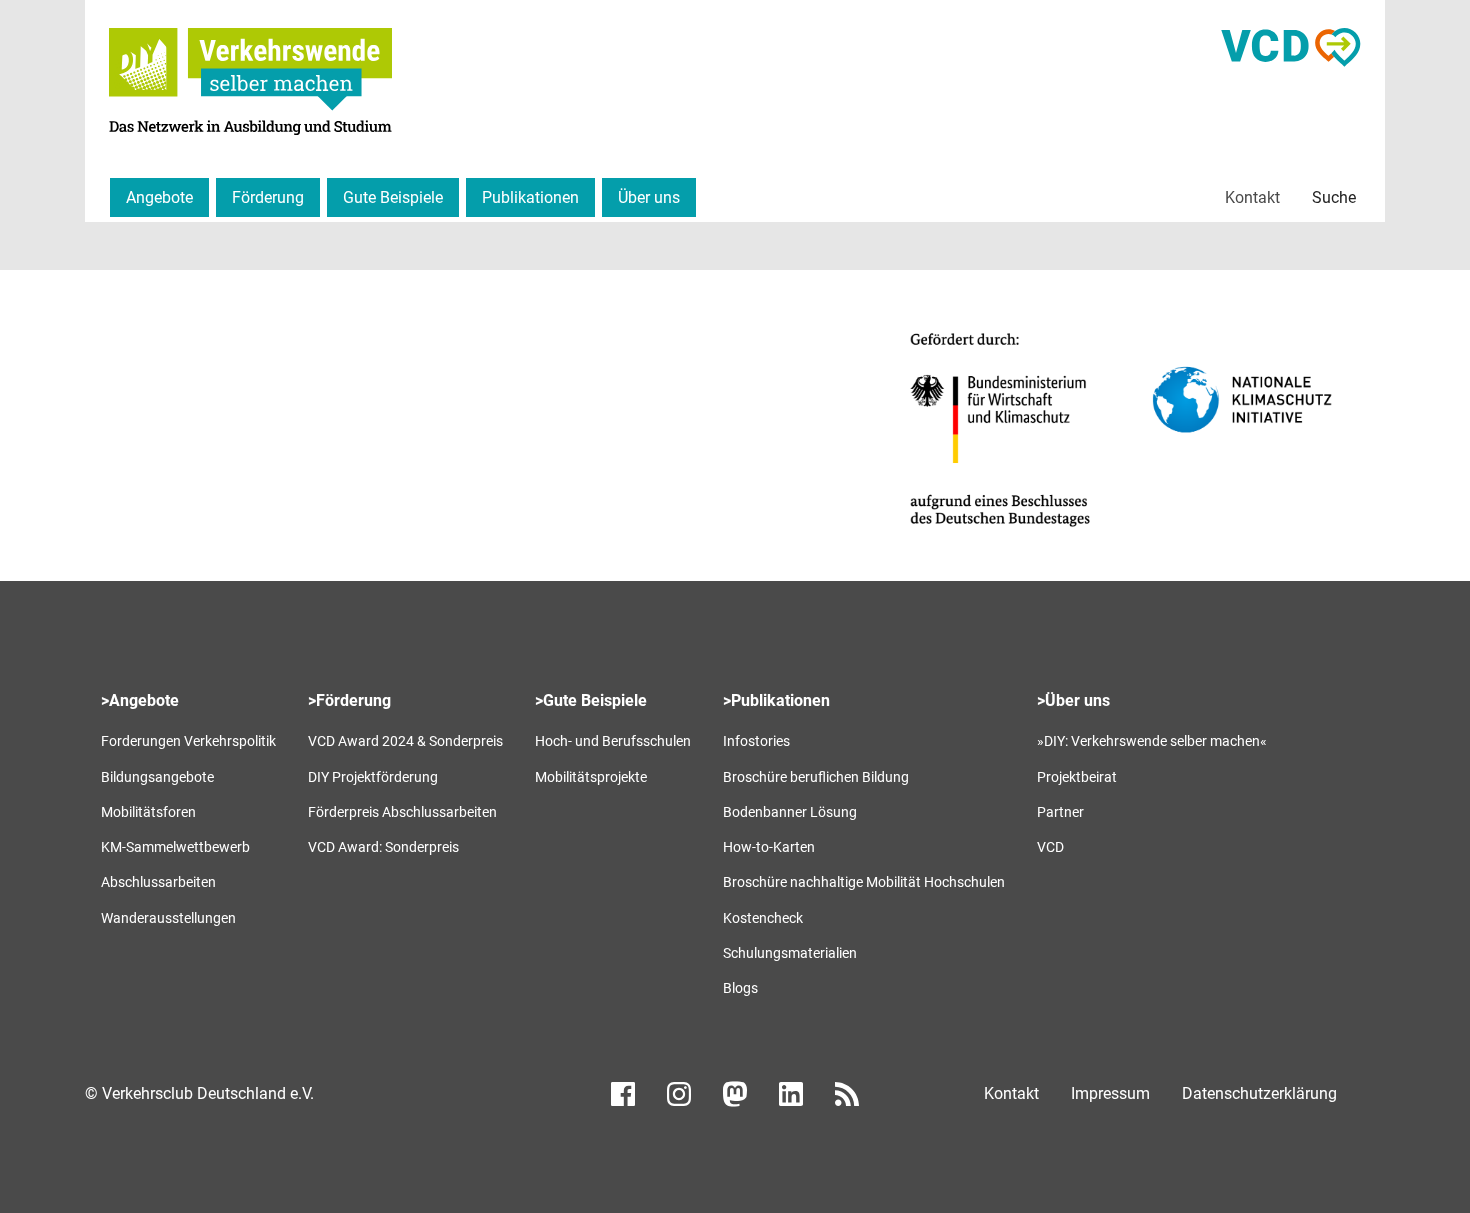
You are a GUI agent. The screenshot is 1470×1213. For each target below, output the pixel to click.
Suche (1334, 197)
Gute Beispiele (393, 197)
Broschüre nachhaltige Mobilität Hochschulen (864, 882)
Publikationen (530, 197)
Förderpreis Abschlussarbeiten (402, 812)
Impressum (1110, 1093)
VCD (1050, 847)
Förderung (268, 197)
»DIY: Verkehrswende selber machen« (1152, 741)
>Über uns (1073, 700)
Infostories (756, 741)
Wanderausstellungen (168, 918)
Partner (1060, 812)
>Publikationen (776, 700)
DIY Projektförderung (373, 777)
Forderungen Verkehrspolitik (188, 741)
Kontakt (1252, 197)
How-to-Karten (769, 847)
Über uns (649, 197)
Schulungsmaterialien (790, 953)
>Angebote (140, 700)
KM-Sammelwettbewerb (175, 847)
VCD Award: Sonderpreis (383, 847)
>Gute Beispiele (591, 700)
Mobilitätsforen (148, 812)
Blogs (740, 988)
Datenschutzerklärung (1259, 1093)
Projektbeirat (1077, 777)
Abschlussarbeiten (158, 882)
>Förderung (349, 700)
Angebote (159, 197)
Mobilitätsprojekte (591, 777)
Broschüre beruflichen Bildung (816, 777)
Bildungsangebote (157, 777)
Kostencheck (763, 918)
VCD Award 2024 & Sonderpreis (405, 741)
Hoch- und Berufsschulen (613, 741)
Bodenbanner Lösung (790, 812)
